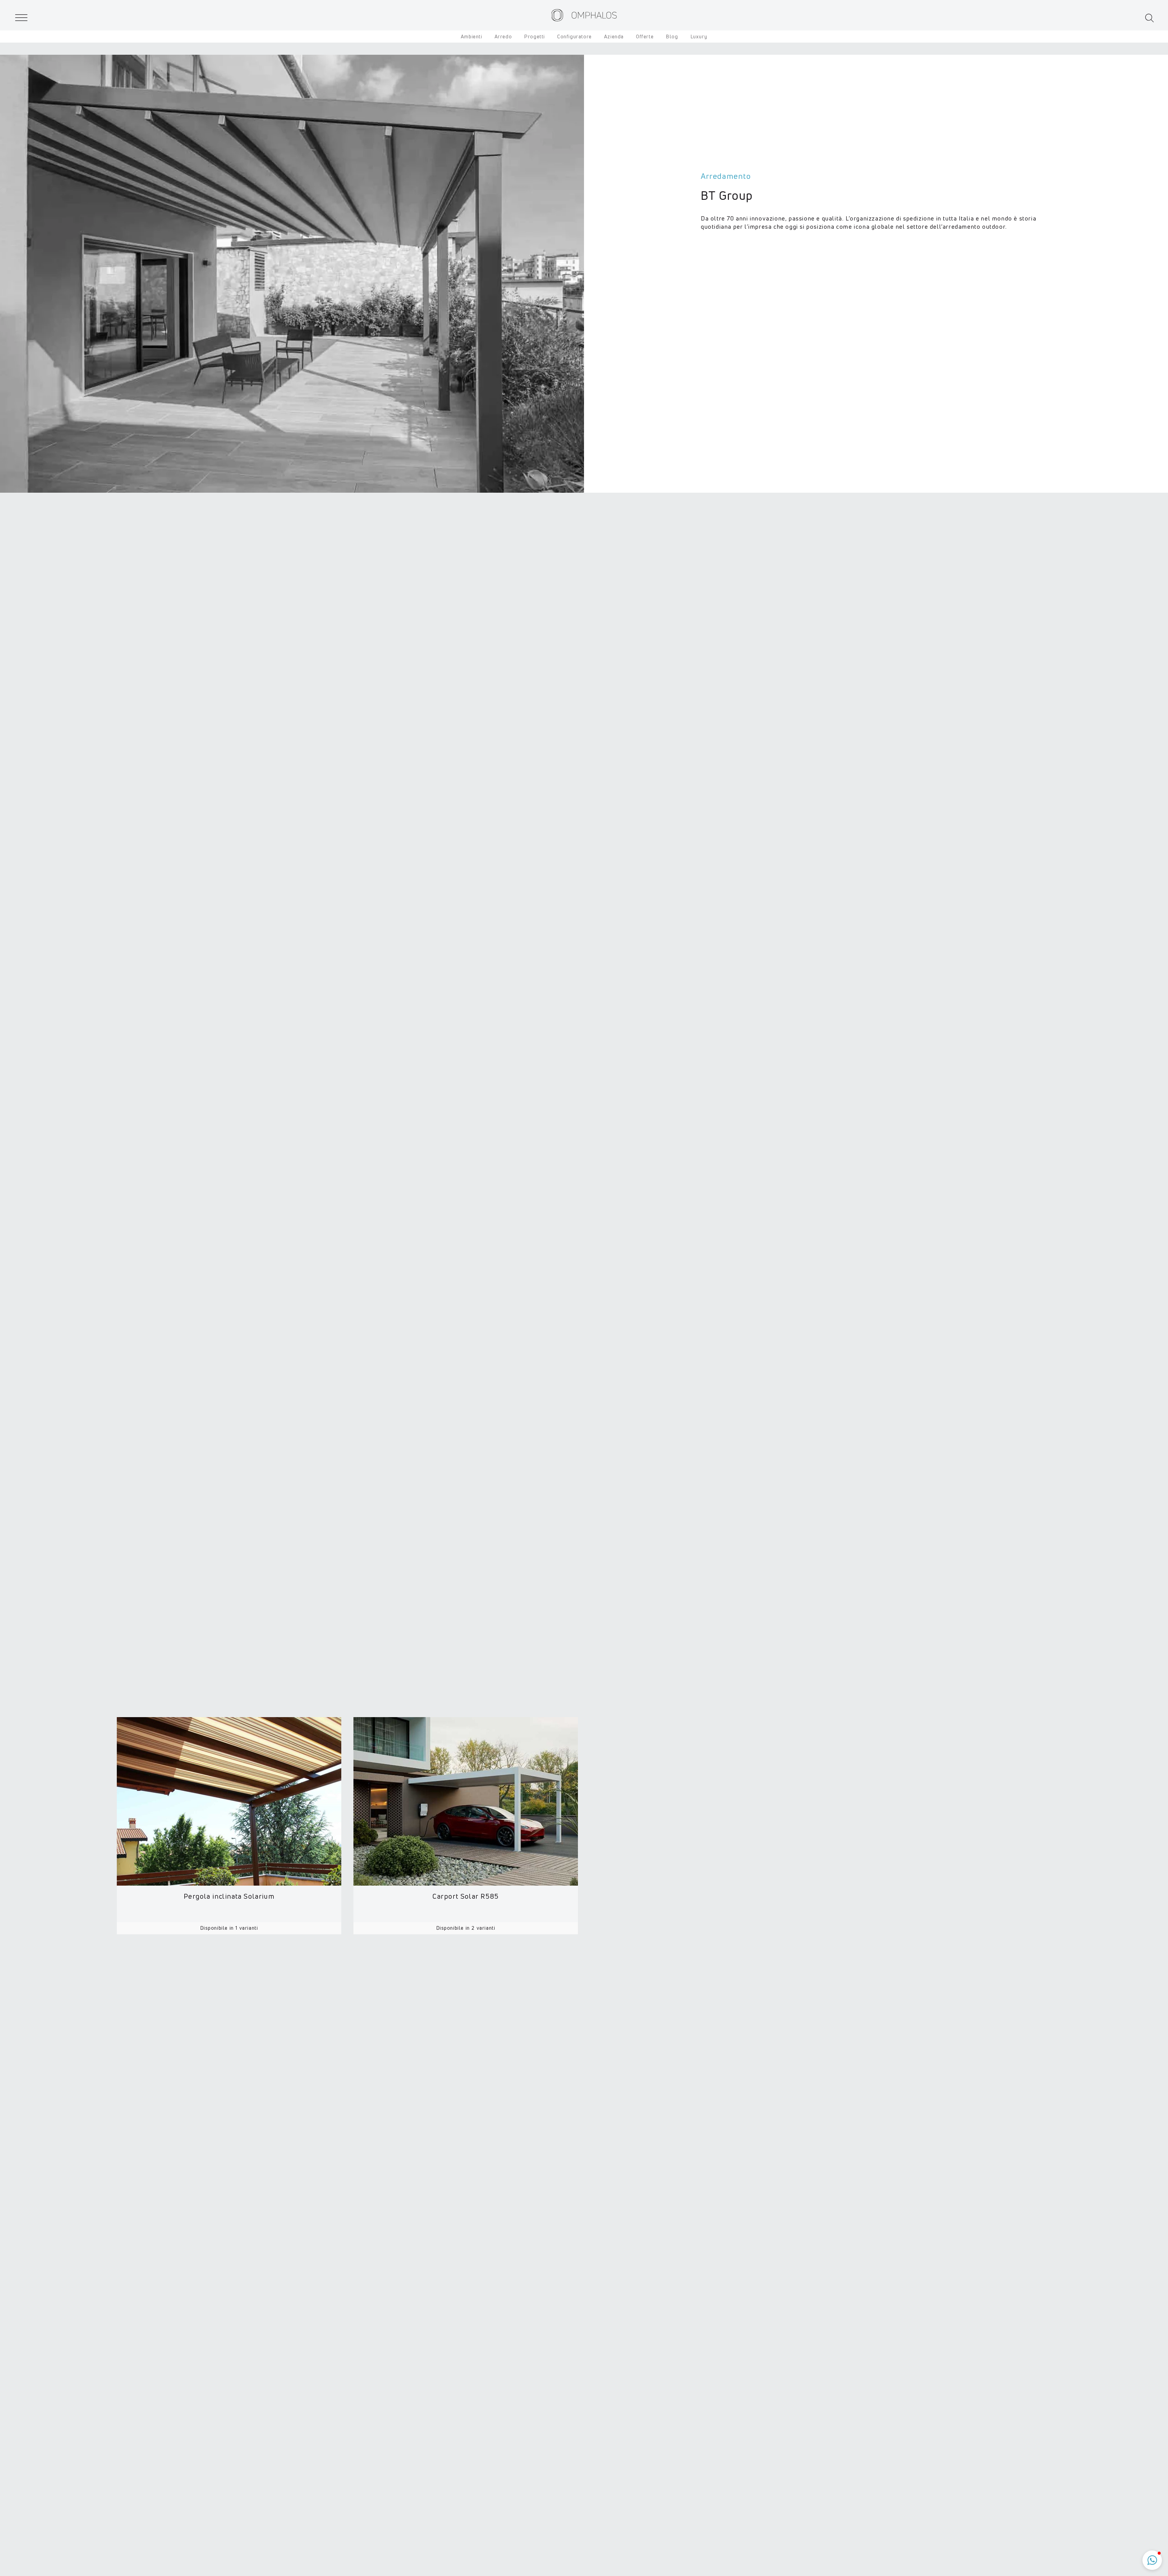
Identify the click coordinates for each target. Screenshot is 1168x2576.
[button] (1150, 18)
